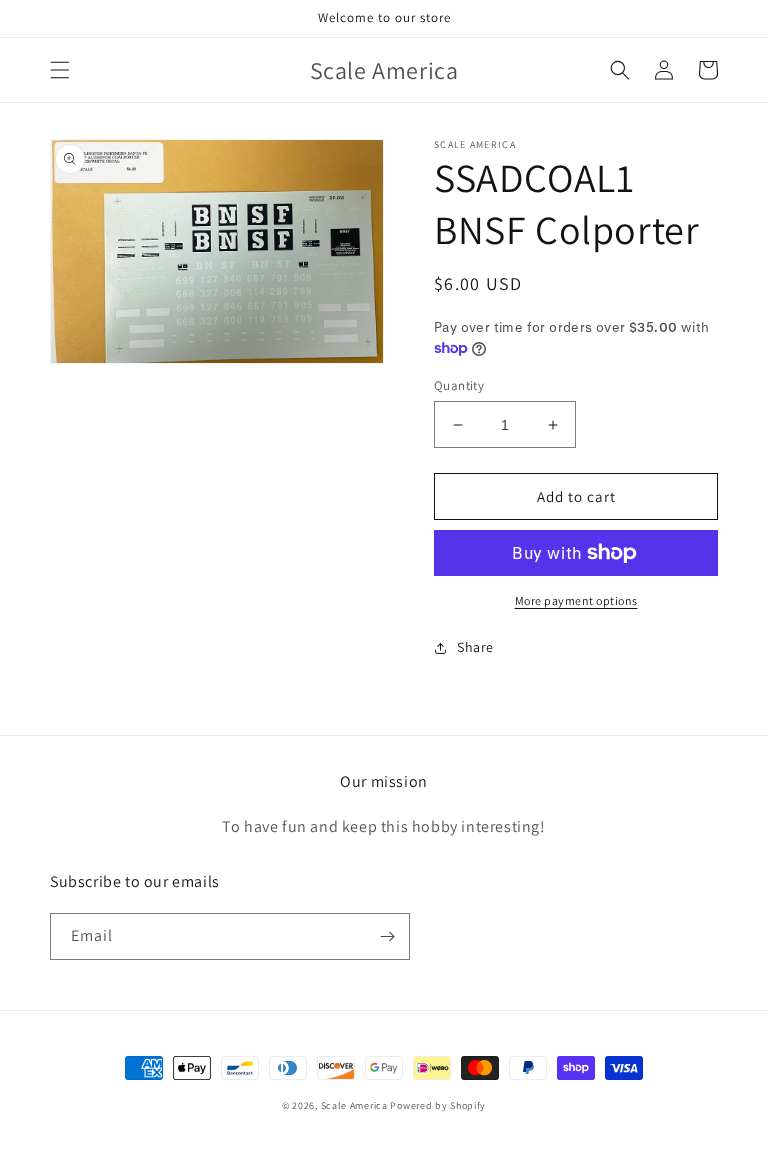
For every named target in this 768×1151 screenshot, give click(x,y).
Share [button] (475, 647)
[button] (60, 70)
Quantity (459, 385)
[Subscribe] (387, 936)
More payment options (576, 600)
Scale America (354, 1105)
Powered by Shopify (438, 1105)
